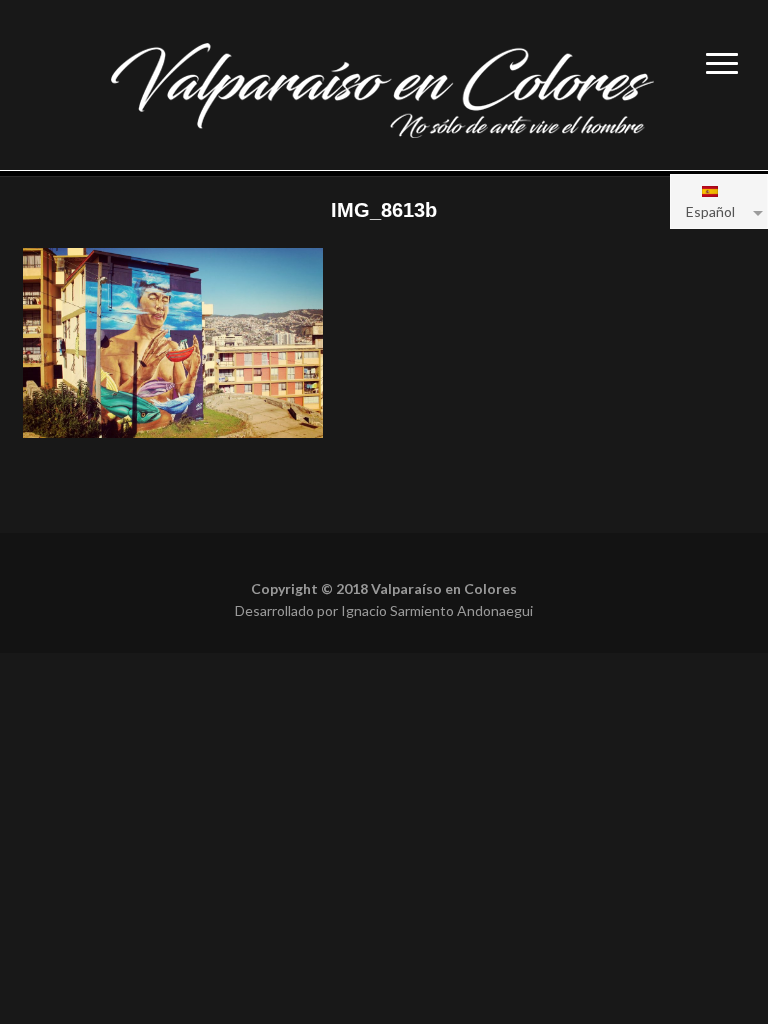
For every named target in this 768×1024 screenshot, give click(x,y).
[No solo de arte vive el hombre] (384, 87)
